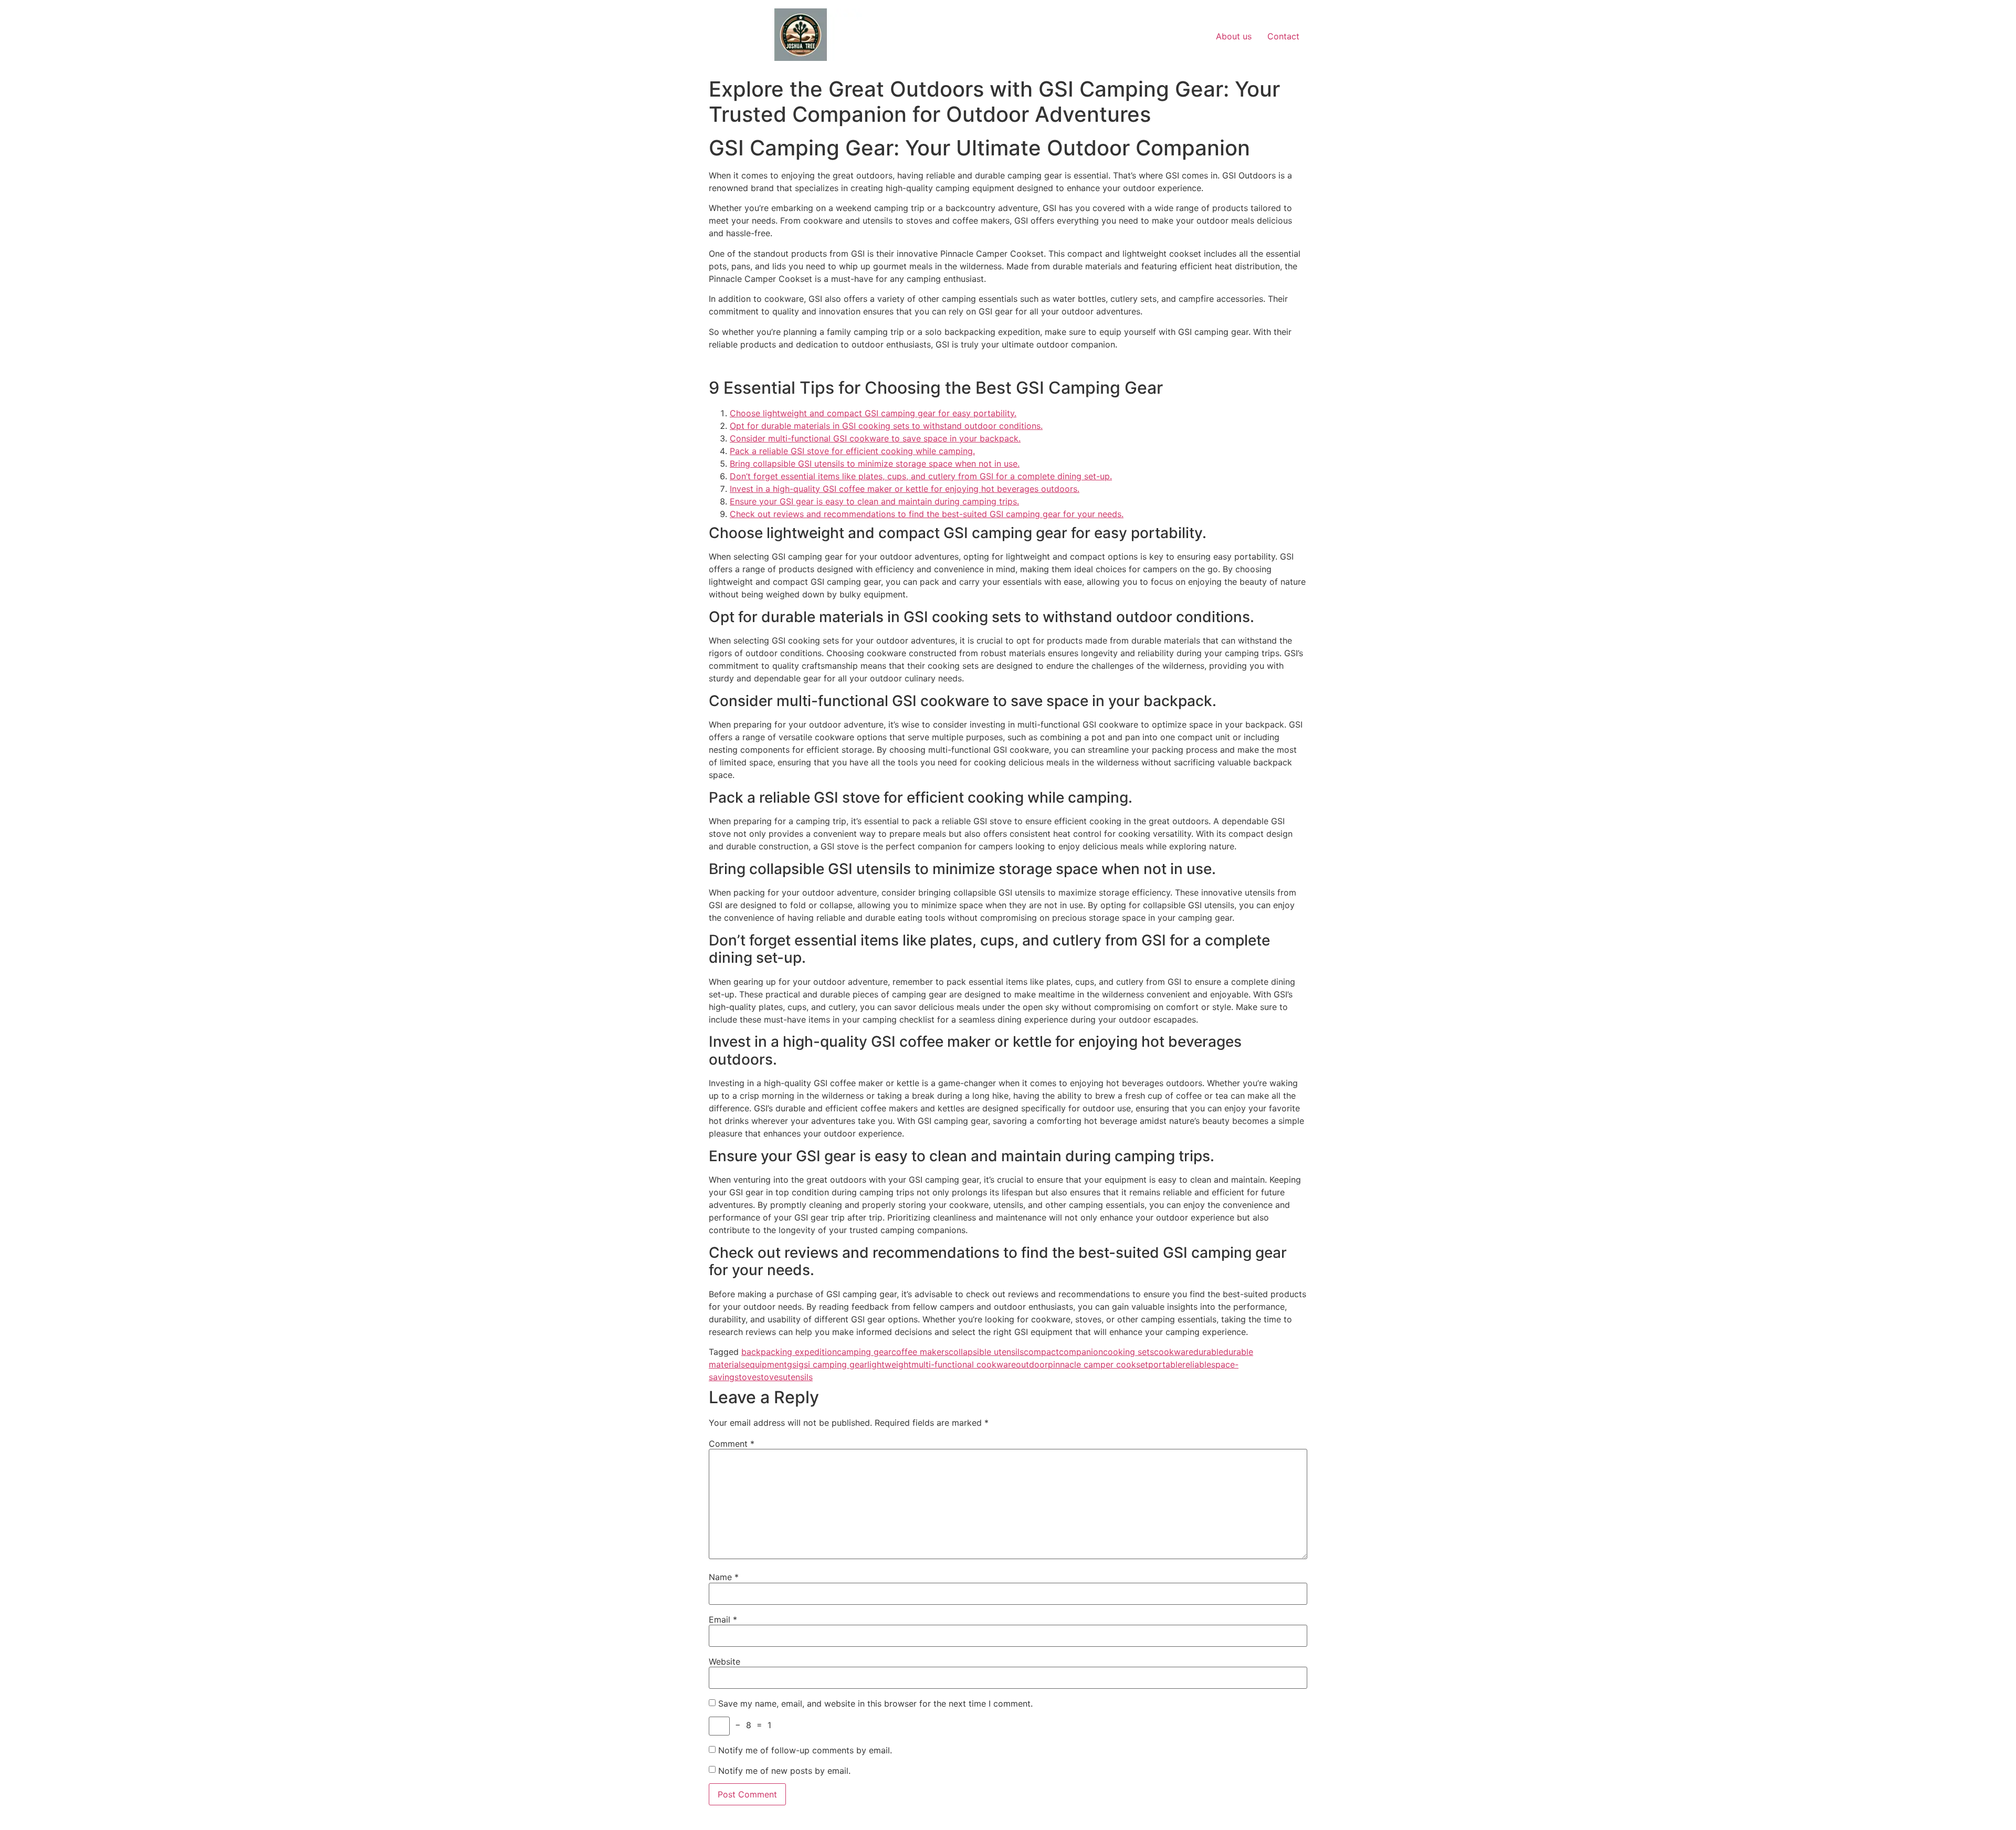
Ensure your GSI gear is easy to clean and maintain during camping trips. (874, 501)
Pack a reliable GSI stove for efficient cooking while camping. (852, 451)
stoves (770, 1377)
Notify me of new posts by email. (784, 1771)
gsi (793, 1364)
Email (723, 1619)
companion (1081, 1352)
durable (1208, 1352)
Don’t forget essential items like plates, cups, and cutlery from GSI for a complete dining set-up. (921, 476)
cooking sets (1128, 1352)
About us (1234, 36)
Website (724, 1661)
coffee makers (920, 1352)
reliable (1197, 1364)
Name (724, 1577)
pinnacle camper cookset (1098, 1364)
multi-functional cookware (964, 1364)
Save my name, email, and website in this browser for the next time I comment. (875, 1703)
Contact (1283, 36)
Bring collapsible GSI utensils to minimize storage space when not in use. (875, 464)
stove (745, 1377)
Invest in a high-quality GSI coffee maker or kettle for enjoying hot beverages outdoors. (905, 489)
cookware (1174, 1352)
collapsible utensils (986, 1352)
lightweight (889, 1364)
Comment (732, 1444)
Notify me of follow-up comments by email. (805, 1750)
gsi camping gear (833, 1364)
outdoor (1032, 1364)
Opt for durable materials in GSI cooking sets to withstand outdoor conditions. (886, 426)
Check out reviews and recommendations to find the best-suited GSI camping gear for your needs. (927, 514)
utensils (798, 1377)
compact (1041, 1352)
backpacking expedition (789, 1352)
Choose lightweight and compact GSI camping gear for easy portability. (873, 413)
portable (1165, 1364)
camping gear (864, 1352)
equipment (766, 1364)
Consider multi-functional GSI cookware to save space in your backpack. (875, 438)
